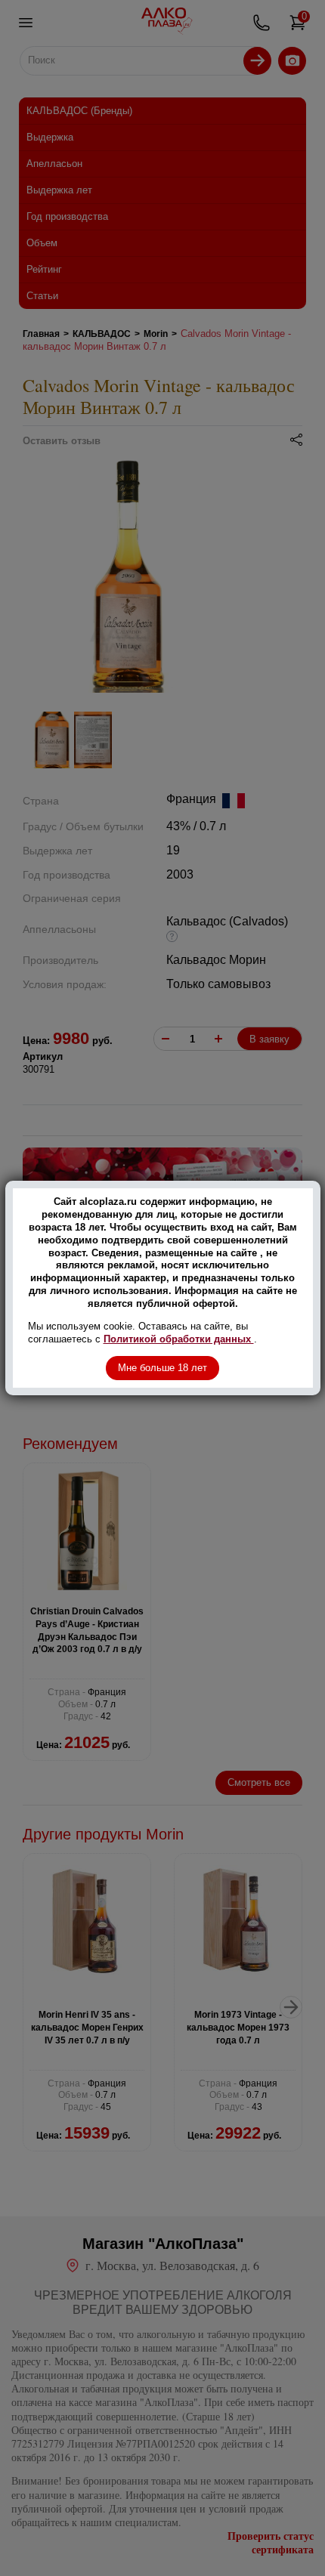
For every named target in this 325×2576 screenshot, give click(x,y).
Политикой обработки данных (179, 1339)
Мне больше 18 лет (162, 1368)
